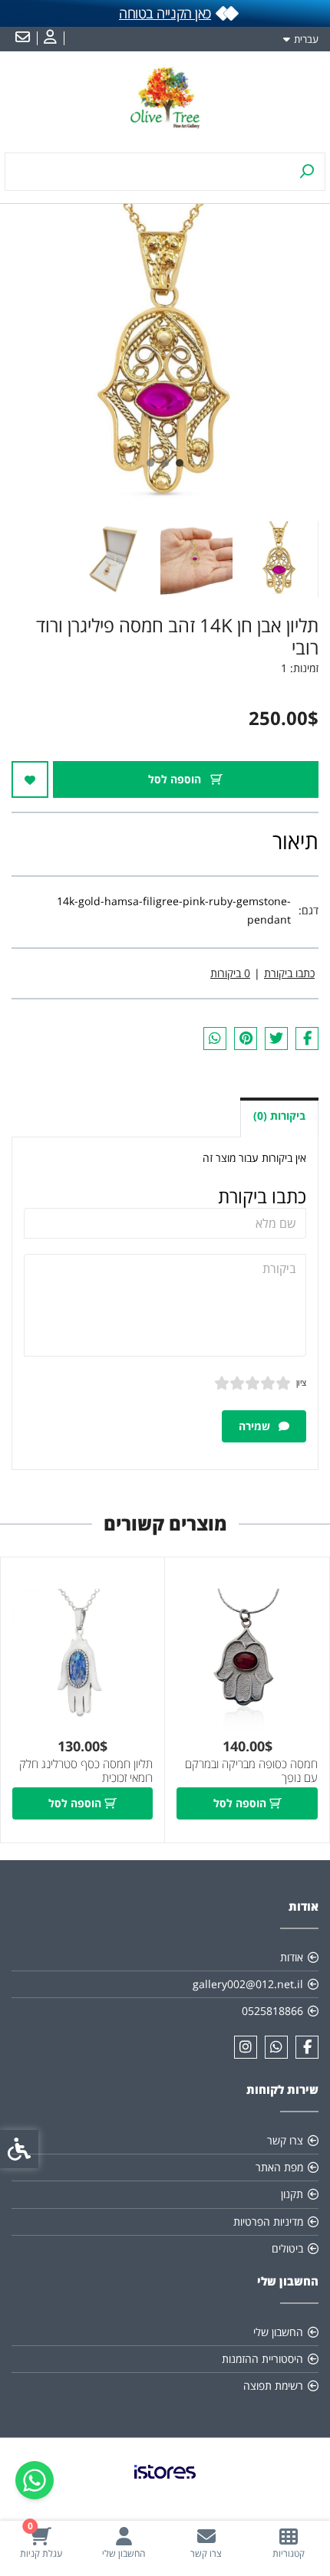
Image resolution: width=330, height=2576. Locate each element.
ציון (301, 1382)
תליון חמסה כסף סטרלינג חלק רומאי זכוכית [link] (86, 1771)
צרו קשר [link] (285, 2140)
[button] (279, 560)
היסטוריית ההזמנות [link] (262, 2359)
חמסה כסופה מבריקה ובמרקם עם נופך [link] (251, 1771)
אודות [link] (292, 1957)
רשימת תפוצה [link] (273, 2386)
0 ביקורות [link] (230, 973)
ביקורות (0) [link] (279, 1116)
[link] (289, 2543)
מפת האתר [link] (279, 2167)
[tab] (180, 463)
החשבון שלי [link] (278, 2332)
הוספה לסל (176, 779)
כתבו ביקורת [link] (289, 973)
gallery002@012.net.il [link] (248, 1984)
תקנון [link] (292, 2194)
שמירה (256, 1426)
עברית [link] (306, 39)
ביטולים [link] (287, 2248)
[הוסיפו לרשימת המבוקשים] (30, 779)
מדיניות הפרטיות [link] (268, 2222)
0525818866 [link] (272, 2011)
